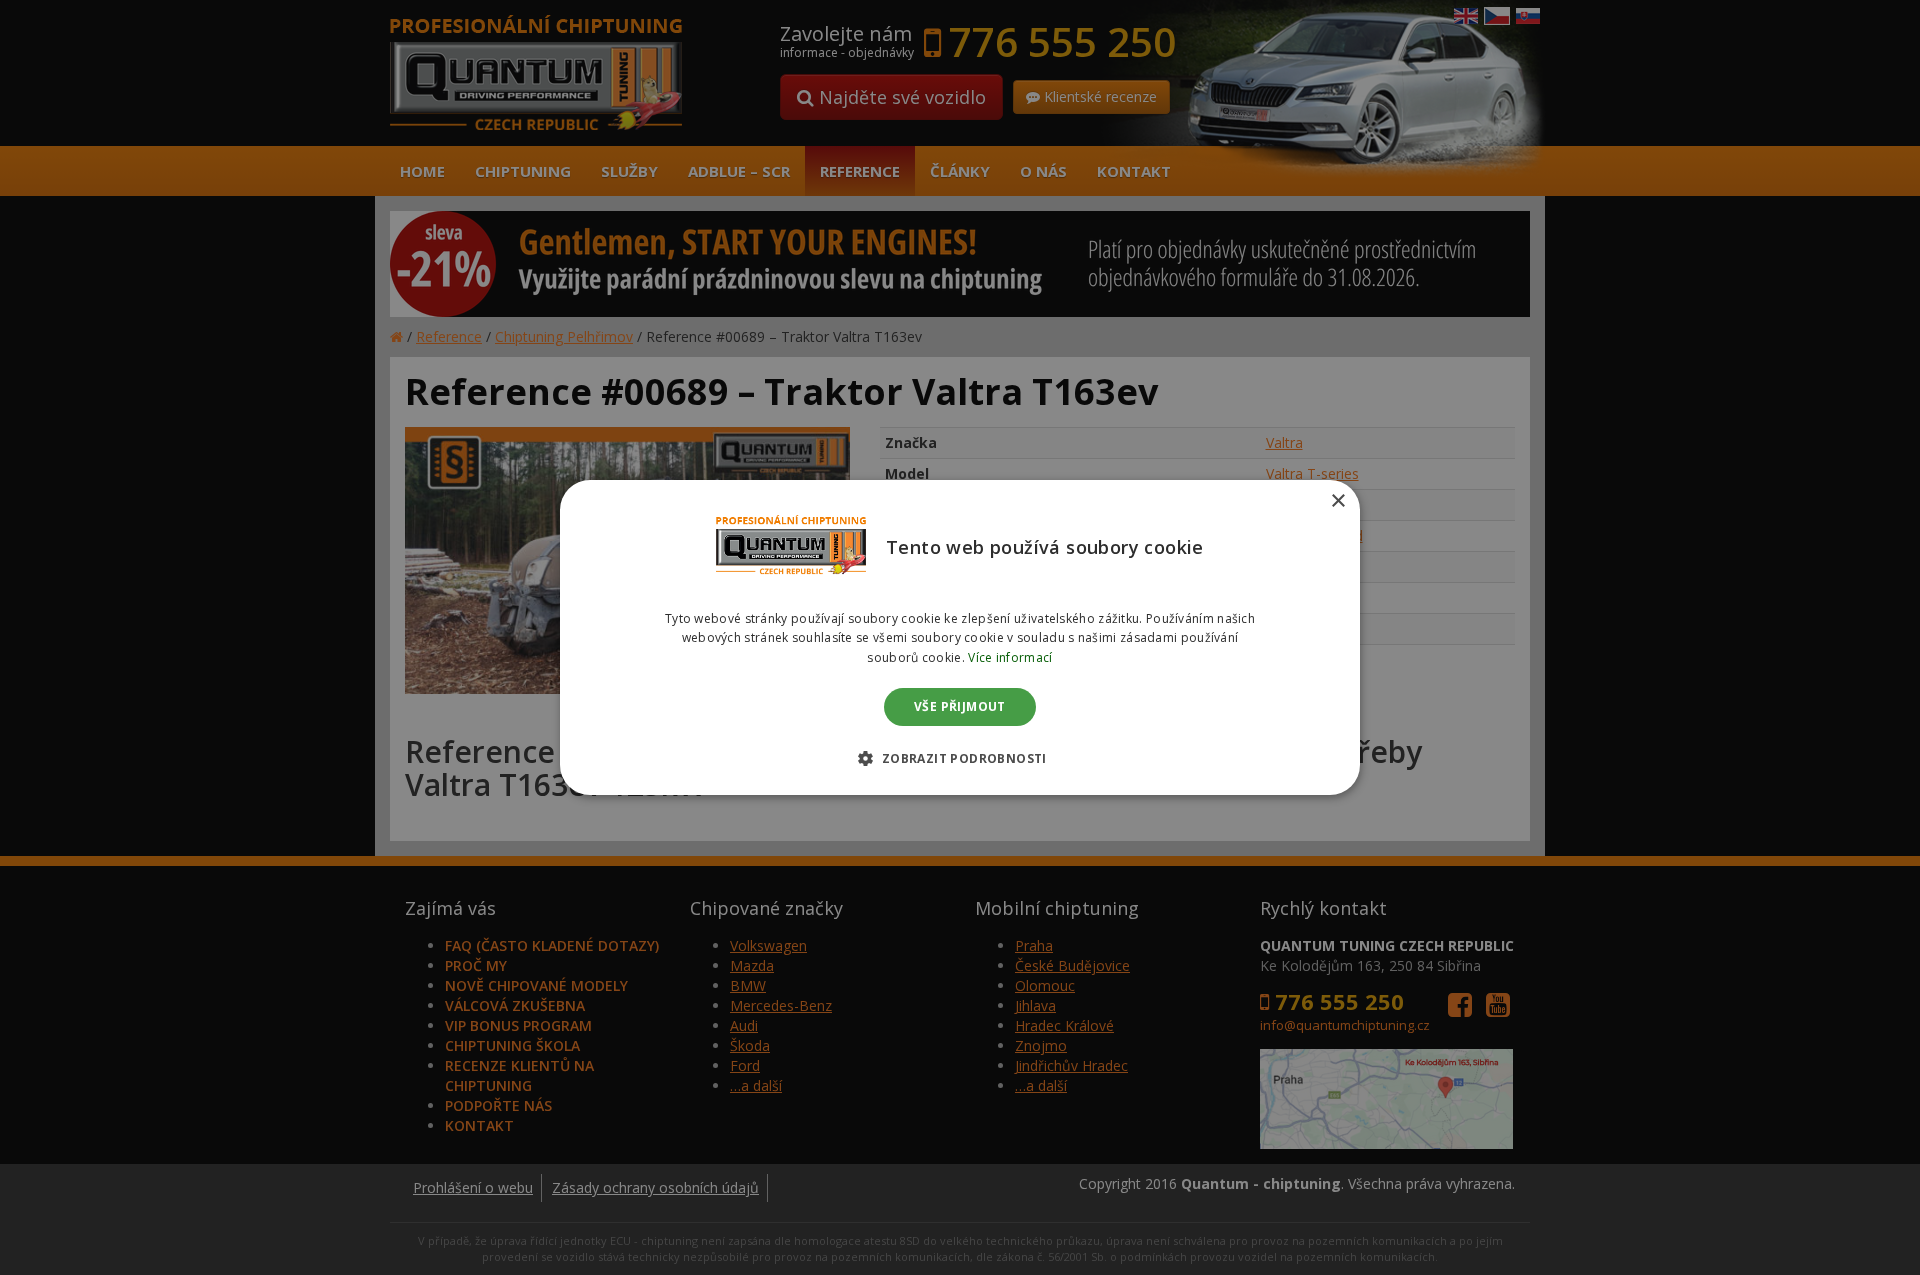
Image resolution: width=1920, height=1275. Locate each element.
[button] (959, 758)
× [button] (1337, 501)
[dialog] (960, 638)
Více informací (1010, 657)
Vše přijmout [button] (960, 706)
